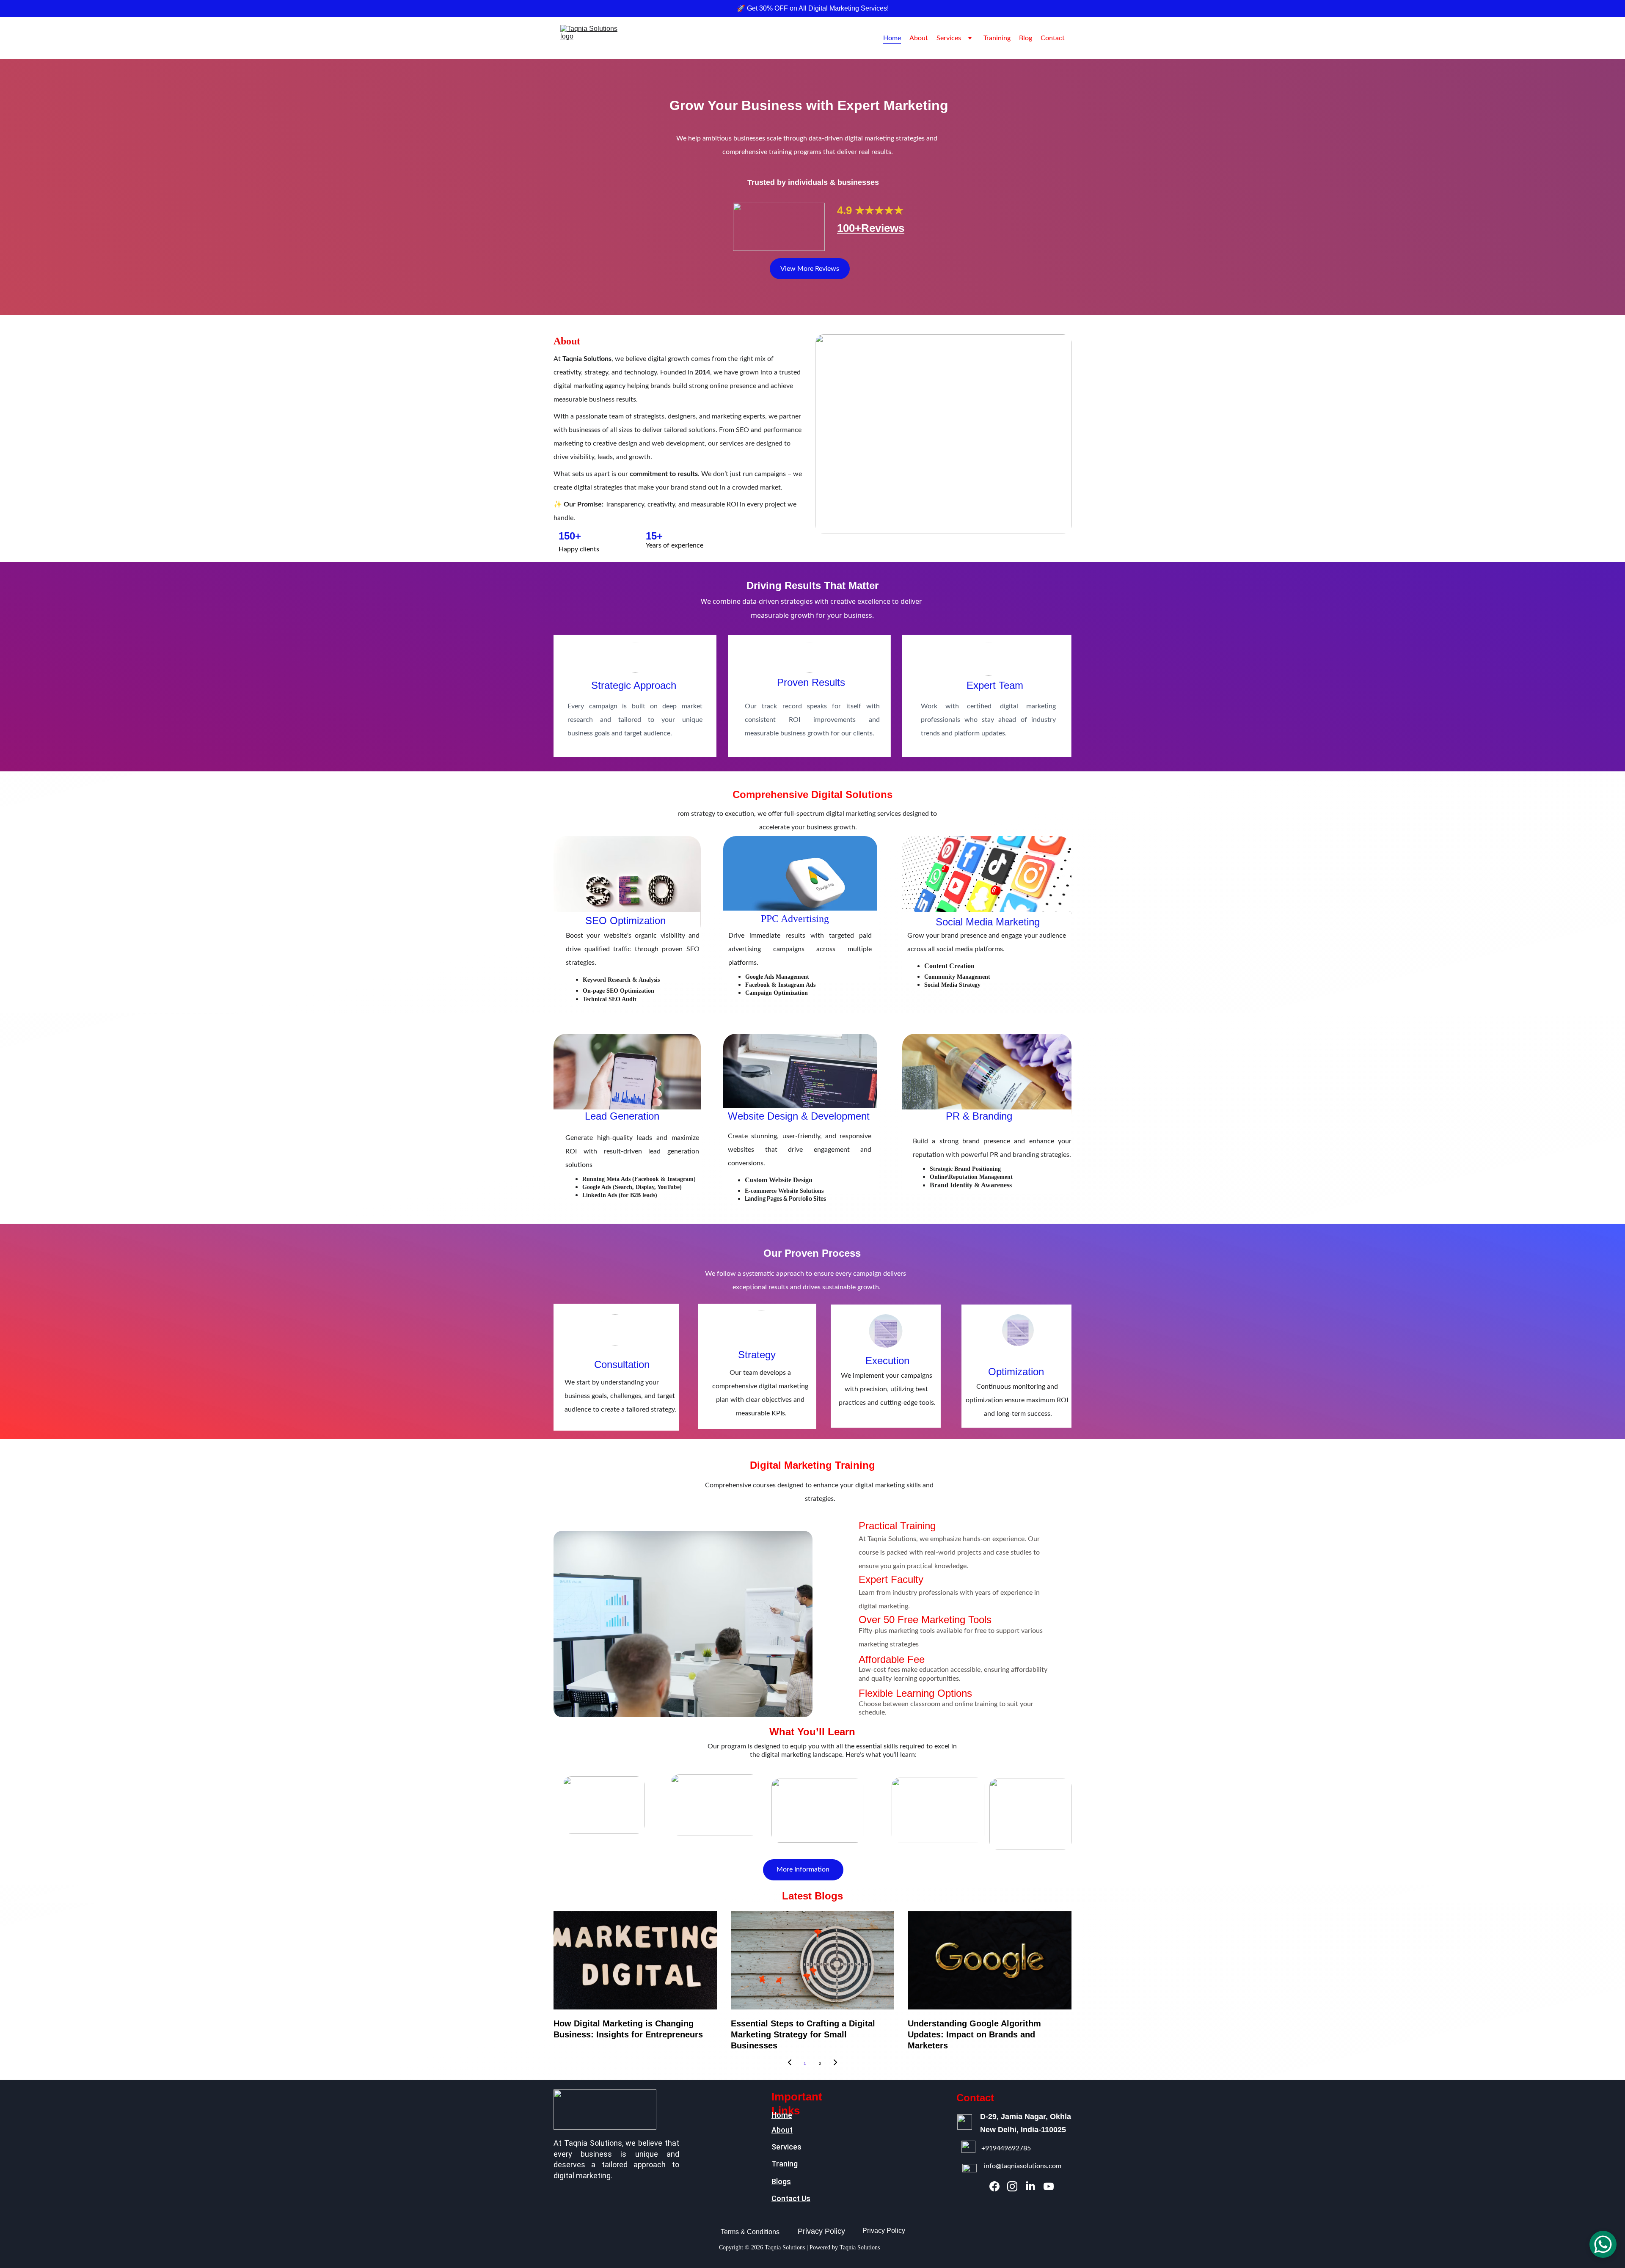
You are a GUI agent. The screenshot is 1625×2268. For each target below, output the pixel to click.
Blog (1026, 38)
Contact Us (791, 2198)
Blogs (781, 2181)
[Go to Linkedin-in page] (1030, 2186)
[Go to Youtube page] (1049, 2186)
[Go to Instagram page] (1012, 2186)
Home (892, 38)
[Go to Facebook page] (994, 2186)
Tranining (997, 38)
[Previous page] (790, 2064)
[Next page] (835, 2064)
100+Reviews (871, 228)
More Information (803, 1869)
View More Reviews (810, 269)
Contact (1053, 38)
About (919, 38)
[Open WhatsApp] (1603, 2244)
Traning (785, 2164)
